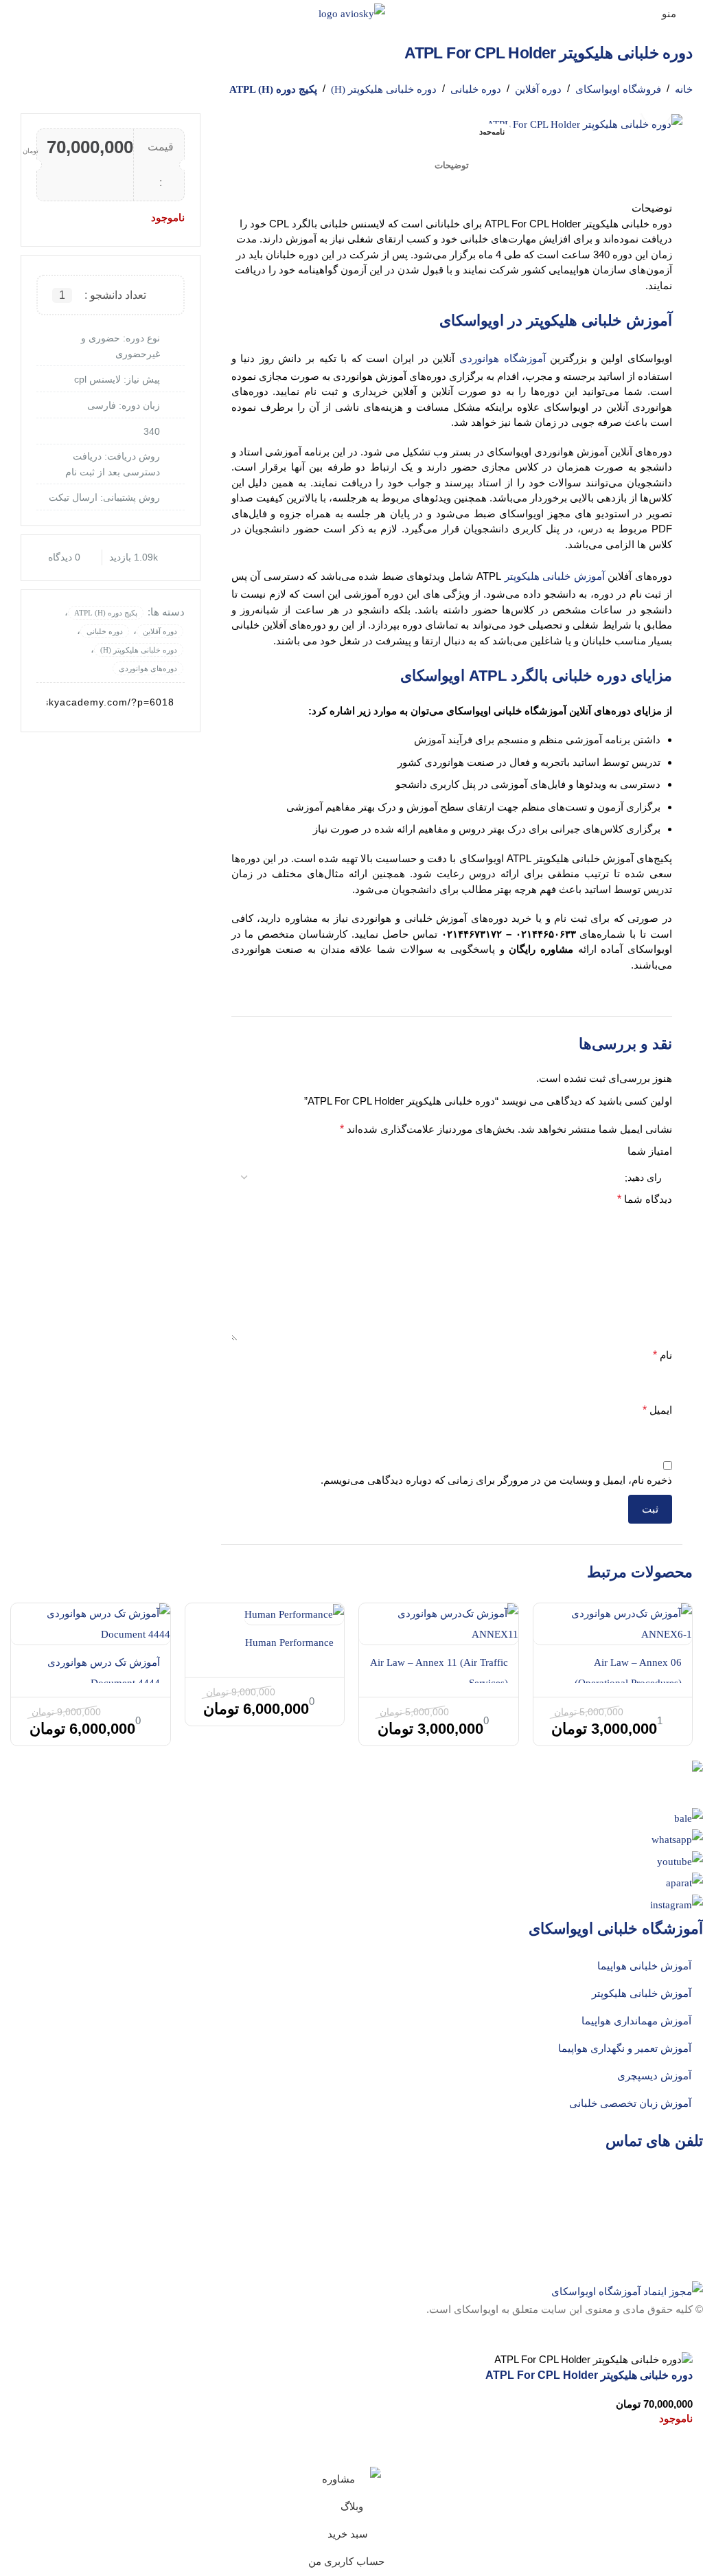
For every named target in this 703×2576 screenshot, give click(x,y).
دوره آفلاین (538, 89)
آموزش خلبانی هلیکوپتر (555, 576)
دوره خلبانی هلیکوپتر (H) (384, 89)
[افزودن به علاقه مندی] (676, 2449)
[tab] (452, 166)
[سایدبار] (686, 2335)
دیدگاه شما (645, 1199)
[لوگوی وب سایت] (352, 12)
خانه (684, 89)
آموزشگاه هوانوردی (503, 359)
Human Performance (289, 1642)
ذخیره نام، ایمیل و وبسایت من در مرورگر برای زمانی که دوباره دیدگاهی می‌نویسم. (496, 1480)
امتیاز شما (650, 1151)
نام (662, 1355)
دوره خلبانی (476, 89)
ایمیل (657, 1410)
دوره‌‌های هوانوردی (148, 668)
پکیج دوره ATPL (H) (273, 89)
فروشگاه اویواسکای (618, 89)
